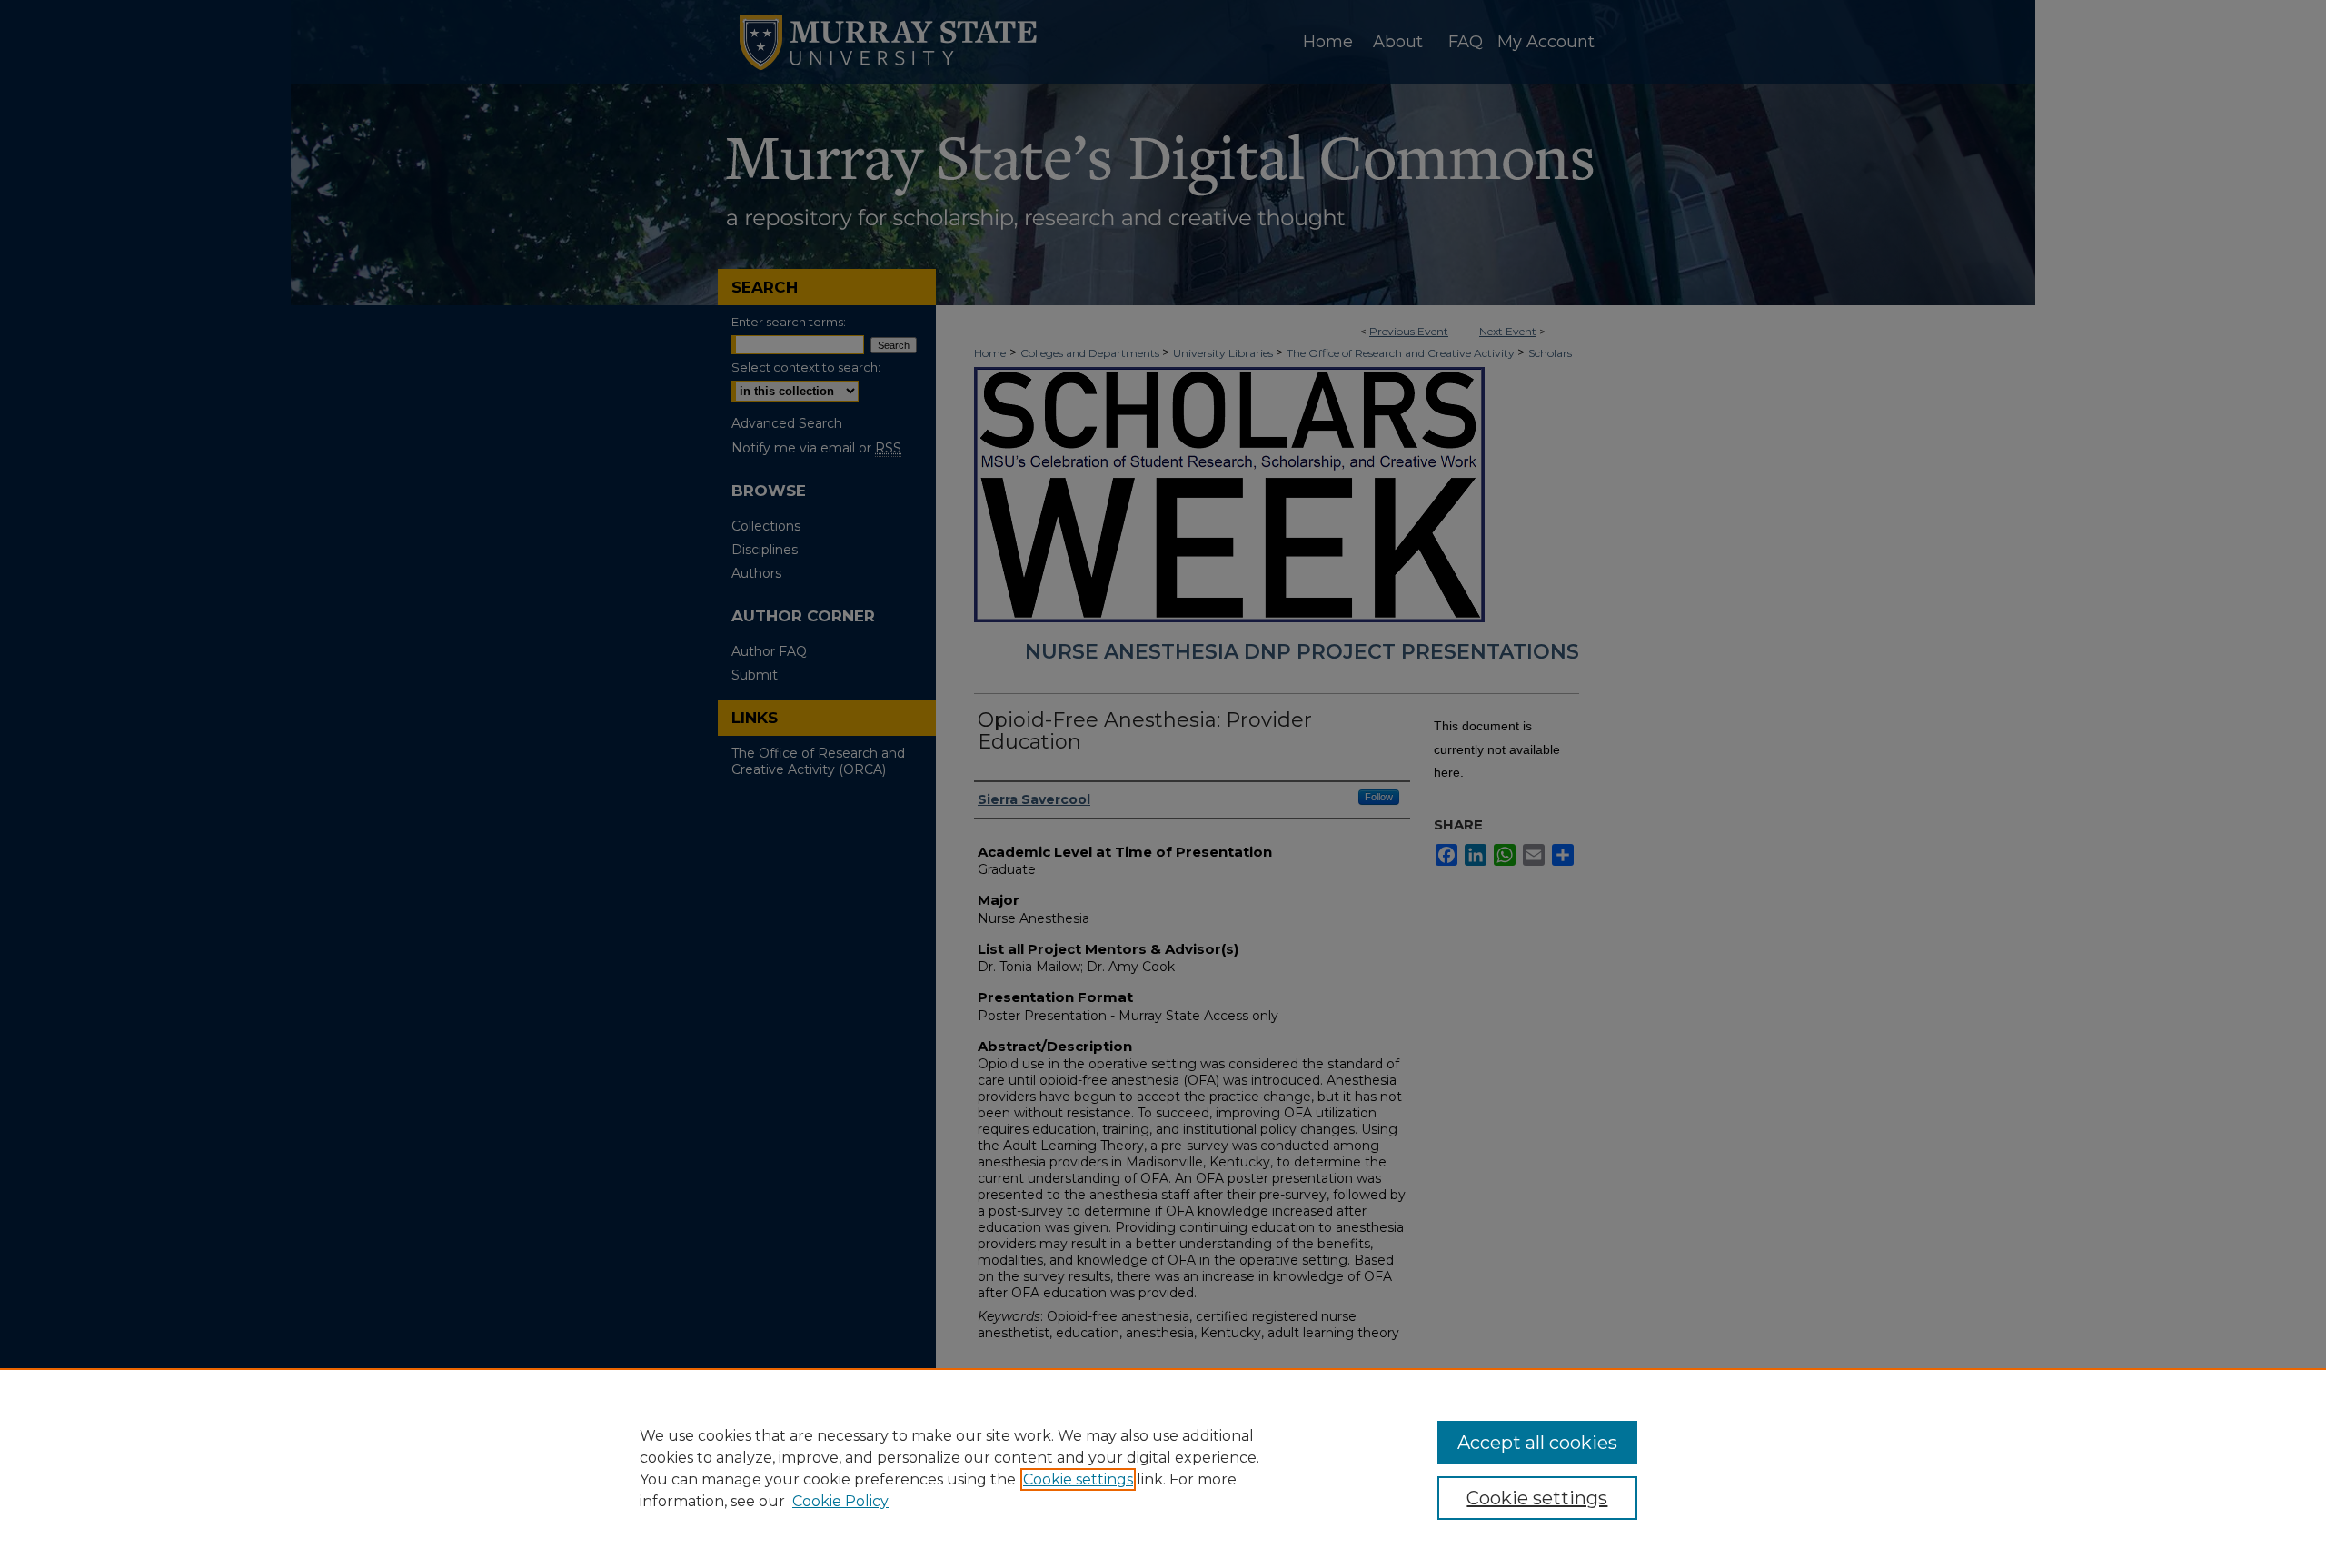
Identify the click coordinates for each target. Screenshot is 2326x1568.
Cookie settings (1078, 1479)
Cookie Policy (840, 1501)
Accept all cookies (1537, 1443)
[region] (1163, 1468)
